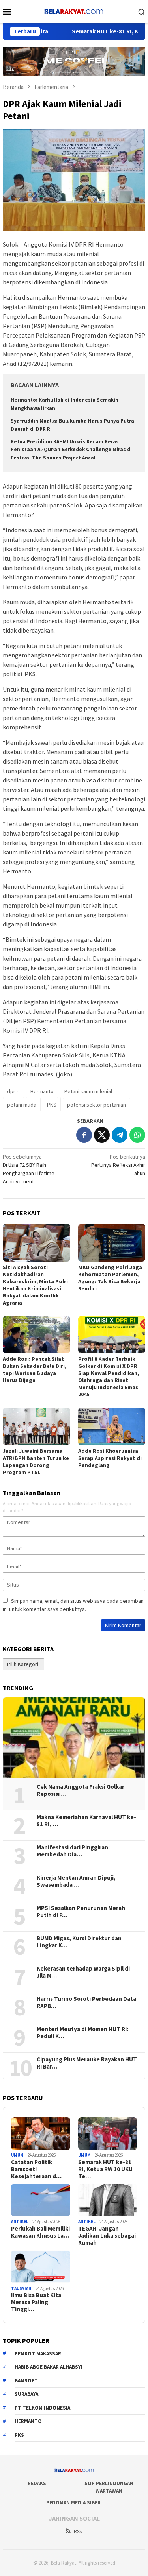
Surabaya (26, 2394)
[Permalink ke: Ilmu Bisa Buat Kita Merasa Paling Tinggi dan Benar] (41, 2267)
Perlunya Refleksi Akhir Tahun (118, 1165)
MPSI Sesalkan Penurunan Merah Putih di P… (81, 1912)
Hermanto (42, 1091)
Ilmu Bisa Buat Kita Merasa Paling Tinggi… (36, 2302)
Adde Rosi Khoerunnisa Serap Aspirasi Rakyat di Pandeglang (110, 1458)
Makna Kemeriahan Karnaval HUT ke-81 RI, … (86, 1821)
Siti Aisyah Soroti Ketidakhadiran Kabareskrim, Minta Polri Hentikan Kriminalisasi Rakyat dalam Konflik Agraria (35, 1285)
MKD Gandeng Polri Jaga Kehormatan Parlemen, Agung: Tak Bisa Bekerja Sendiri (110, 1278)
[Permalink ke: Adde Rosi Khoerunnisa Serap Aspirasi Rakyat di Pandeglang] (112, 1426)
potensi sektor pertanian (96, 1105)
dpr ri (13, 1091)
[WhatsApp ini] (137, 1135)
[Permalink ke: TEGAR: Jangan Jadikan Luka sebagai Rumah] (108, 2200)
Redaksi (38, 2483)
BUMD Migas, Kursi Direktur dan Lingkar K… (79, 1942)
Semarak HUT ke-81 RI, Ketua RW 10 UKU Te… (105, 2169)
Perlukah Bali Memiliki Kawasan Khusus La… (40, 2232)
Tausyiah (21, 2288)
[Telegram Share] (120, 1135)
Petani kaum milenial (88, 1091)
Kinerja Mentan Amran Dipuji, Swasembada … (76, 1881)
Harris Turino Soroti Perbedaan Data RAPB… (86, 2002)
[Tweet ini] (102, 1135)
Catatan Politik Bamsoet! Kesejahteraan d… (36, 2169)
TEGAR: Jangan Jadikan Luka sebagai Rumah (107, 2236)
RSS (78, 2531)
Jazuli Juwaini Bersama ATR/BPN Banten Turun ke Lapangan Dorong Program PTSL (36, 1461)
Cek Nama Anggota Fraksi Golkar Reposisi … (81, 1790)
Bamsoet (26, 2381)
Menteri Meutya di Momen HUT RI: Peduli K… (82, 2033)
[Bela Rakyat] (74, 11)
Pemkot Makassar (38, 2354)
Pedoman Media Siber (73, 2503)
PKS (52, 1105)
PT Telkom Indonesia (42, 2408)
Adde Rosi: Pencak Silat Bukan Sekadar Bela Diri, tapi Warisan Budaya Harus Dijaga (35, 1369)
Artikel (20, 2222)
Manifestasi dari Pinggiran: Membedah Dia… (73, 1851)
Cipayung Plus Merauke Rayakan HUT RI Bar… (87, 2063)
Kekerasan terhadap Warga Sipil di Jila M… (83, 1972)
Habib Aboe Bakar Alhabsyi (48, 2367)
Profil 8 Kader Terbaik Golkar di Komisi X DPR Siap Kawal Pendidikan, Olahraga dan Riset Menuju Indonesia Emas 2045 (109, 1377)
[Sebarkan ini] (84, 1135)
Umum (17, 2155)
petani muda (22, 1105)
